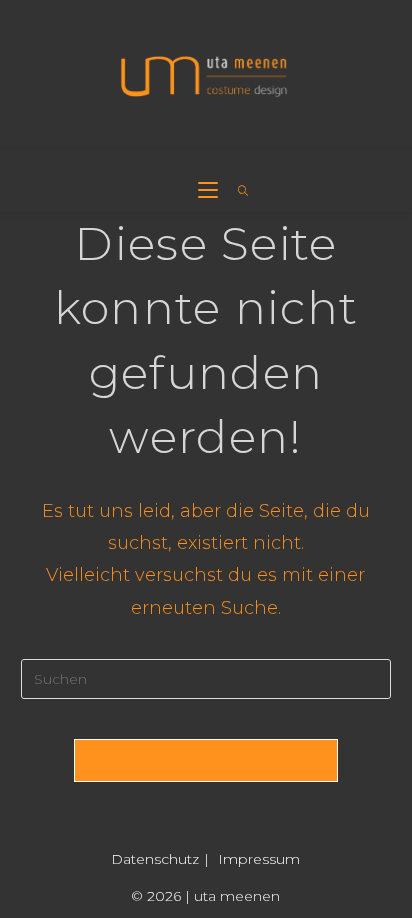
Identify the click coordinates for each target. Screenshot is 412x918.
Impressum (259, 859)
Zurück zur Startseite (205, 760)
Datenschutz (155, 859)
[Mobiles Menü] (210, 191)
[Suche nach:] (236, 191)
